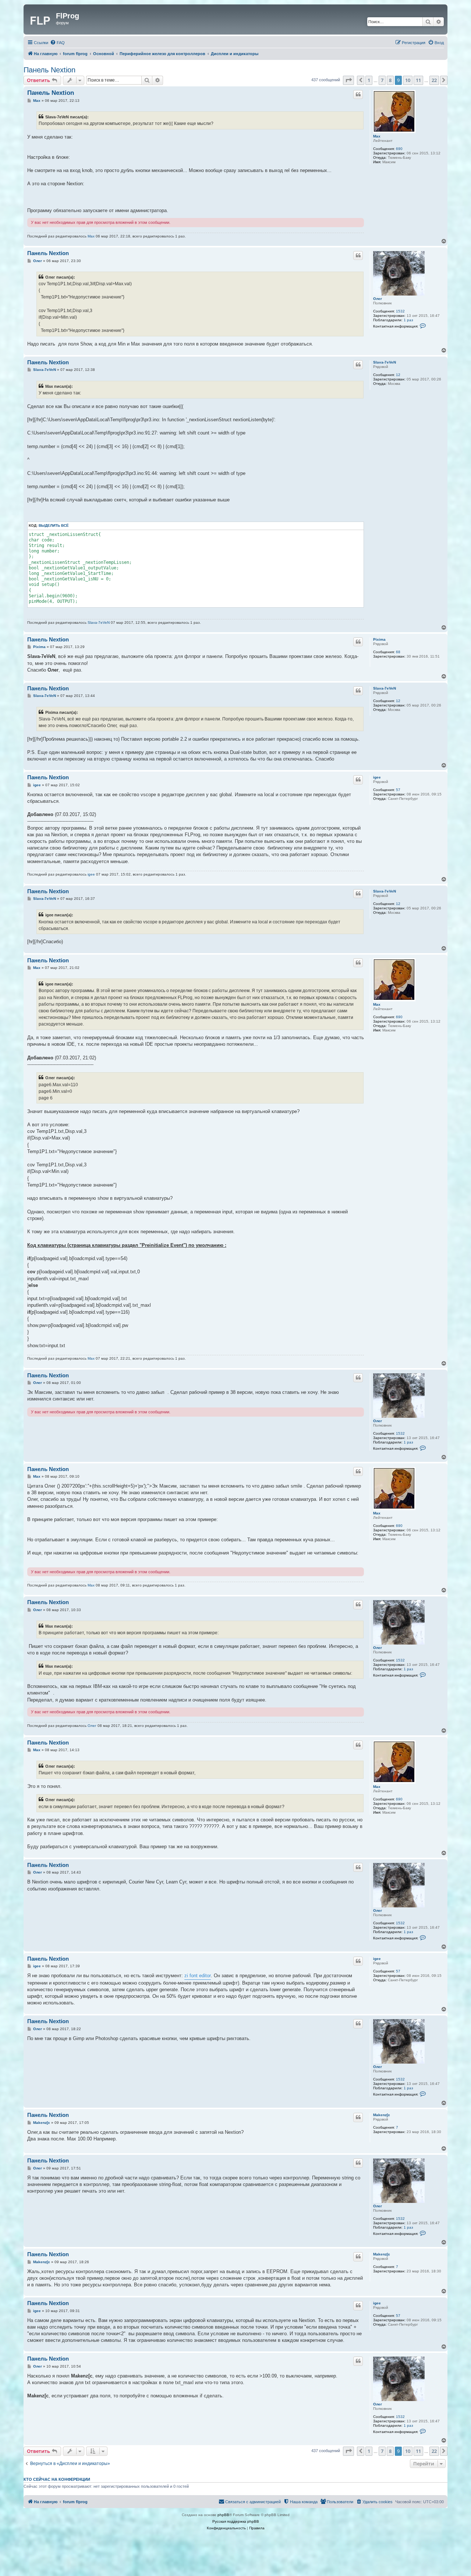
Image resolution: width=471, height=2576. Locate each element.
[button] (348, 80)
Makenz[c (382, 2115)
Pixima (379, 639)
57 (398, 790)
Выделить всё (54, 525)
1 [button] (369, 80)
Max (377, 136)
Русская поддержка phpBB (236, 2521)
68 (398, 652)
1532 (400, 311)
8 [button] (390, 80)
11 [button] (418, 80)
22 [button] (434, 80)
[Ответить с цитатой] (358, 94)
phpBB (223, 2515)
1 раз (408, 320)
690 (399, 149)
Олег (378, 299)
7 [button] (382, 80)
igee (377, 777)
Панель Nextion (49, 70)
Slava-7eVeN (385, 362)
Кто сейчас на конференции (57, 2479)
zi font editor (198, 1976)
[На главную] (41, 19)
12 (398, 375)
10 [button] (408, 80)
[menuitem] (57, 43)
